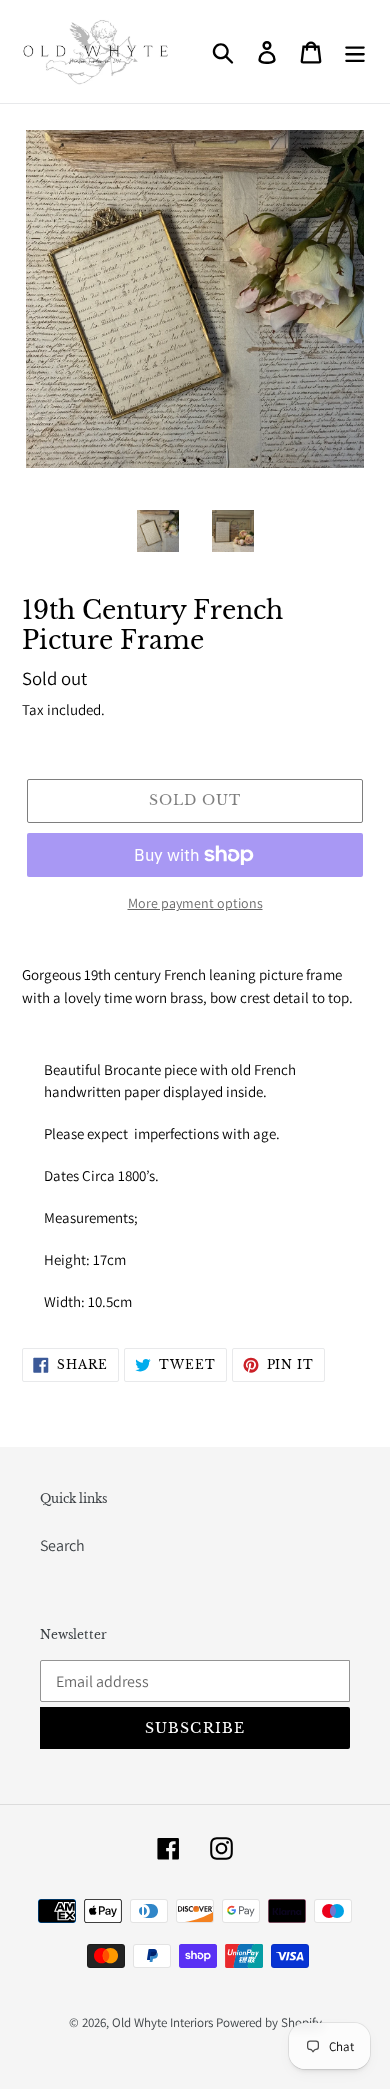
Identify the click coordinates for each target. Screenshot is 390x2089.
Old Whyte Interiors (162, 2022)
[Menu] (355, 51)
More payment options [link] (195, 903)
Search (62, 1545)
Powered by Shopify (269, 2022)
